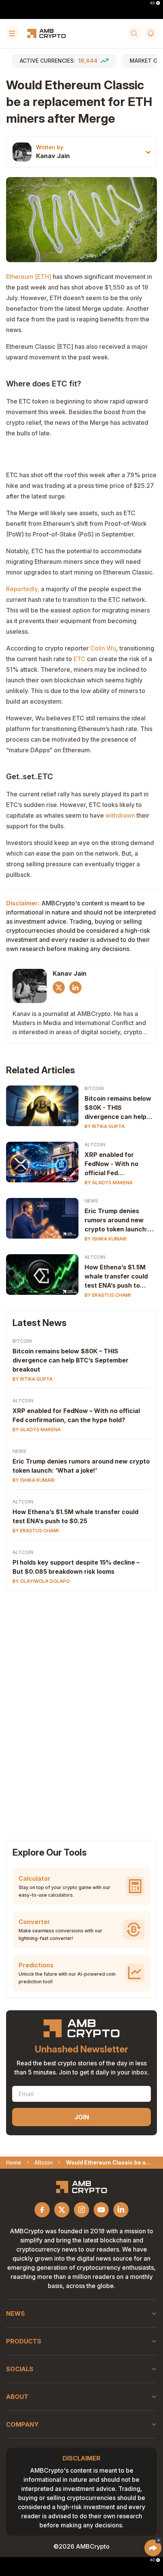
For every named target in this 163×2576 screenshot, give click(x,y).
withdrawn (120, 815)
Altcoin (95, 1145)
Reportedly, (23, 589)
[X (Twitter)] (59, 987)
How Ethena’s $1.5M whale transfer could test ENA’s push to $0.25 (116, 1277)
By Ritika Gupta (105, 1126)
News (91, 1201)
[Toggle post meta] (148, 152)
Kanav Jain (53, 156)
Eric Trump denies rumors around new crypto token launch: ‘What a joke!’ (81, 1466)
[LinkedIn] (75, 987)
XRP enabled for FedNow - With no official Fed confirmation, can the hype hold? (117, 1164)
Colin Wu (103, 648)
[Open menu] (12, 33)
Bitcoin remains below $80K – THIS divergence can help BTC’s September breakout (71, 1360)
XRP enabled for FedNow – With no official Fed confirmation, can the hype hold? (76, 1415)
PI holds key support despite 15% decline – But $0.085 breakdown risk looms (76, 1567)
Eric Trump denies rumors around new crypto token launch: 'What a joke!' (116, 1220)
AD (152, 3)
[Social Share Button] (153, 2548)
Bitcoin (94, 1088)
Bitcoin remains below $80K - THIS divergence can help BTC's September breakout (118, 1108)
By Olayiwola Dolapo (41, 1581)
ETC (79, 659)
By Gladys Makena (109, 1183)
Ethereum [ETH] (29, 277)
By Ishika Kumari (106, 1239)
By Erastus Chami (108, 1295)
